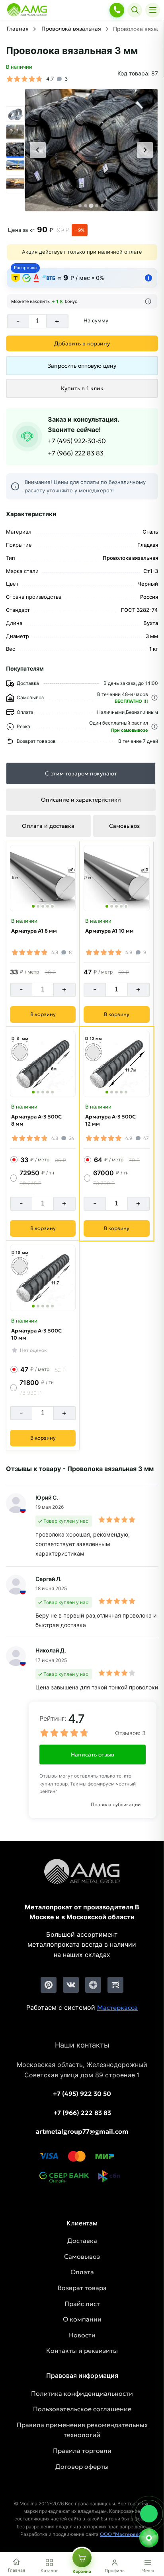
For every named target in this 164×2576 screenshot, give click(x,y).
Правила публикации (116, 1804)
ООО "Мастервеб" (122, 2534)
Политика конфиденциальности (82, 2393)
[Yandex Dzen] (93, 1985)
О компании (82, 2319)
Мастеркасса (117, 2007)
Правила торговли (82, 2451)
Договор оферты (82, 2466)
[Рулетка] (149, 2538)
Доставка (82, 2241)
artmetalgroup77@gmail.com (82, 2131)
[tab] (80, 206)
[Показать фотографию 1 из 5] (33, 906)
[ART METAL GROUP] (27, 10)
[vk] (71, 1985)
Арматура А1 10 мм (109, 931)
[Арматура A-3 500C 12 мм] (116, 1064)
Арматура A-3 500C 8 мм (36, 1120)
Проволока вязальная (71, 29)
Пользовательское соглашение (82, 2409)
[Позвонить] (117, 10)
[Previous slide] (38, 150)
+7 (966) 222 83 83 (76, 453)
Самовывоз (124, 826)
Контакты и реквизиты (82, 2350)
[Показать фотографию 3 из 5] (43, 906)
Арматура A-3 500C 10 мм (36, 1334)
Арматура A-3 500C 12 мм (110, 1120)
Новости (82, 2335)
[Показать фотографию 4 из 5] (48, 906)
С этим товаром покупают (81, 773)
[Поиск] (135, 10)
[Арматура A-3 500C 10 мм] (43, 1278)
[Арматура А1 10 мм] (116, 878)
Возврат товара (82, 2288)
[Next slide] (145, 150)
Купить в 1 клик (82, 388)
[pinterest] (49, 1985)
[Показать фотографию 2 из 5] (38, 906)
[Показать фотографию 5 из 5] (52, 906)
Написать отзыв (93, 1755)
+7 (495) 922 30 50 (82, 2094)
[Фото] (91, 150)
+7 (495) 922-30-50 (77, 441)
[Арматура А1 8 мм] (43, 878)
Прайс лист (82, 2304)
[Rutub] (115, 1985)
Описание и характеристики (81, 800)
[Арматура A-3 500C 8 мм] (43, 1064)
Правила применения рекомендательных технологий (82, 2430)
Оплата (82, 2272)
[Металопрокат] (82, 1878)
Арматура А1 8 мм (34, 931)
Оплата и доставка (48, 826)
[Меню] (153, 10)
